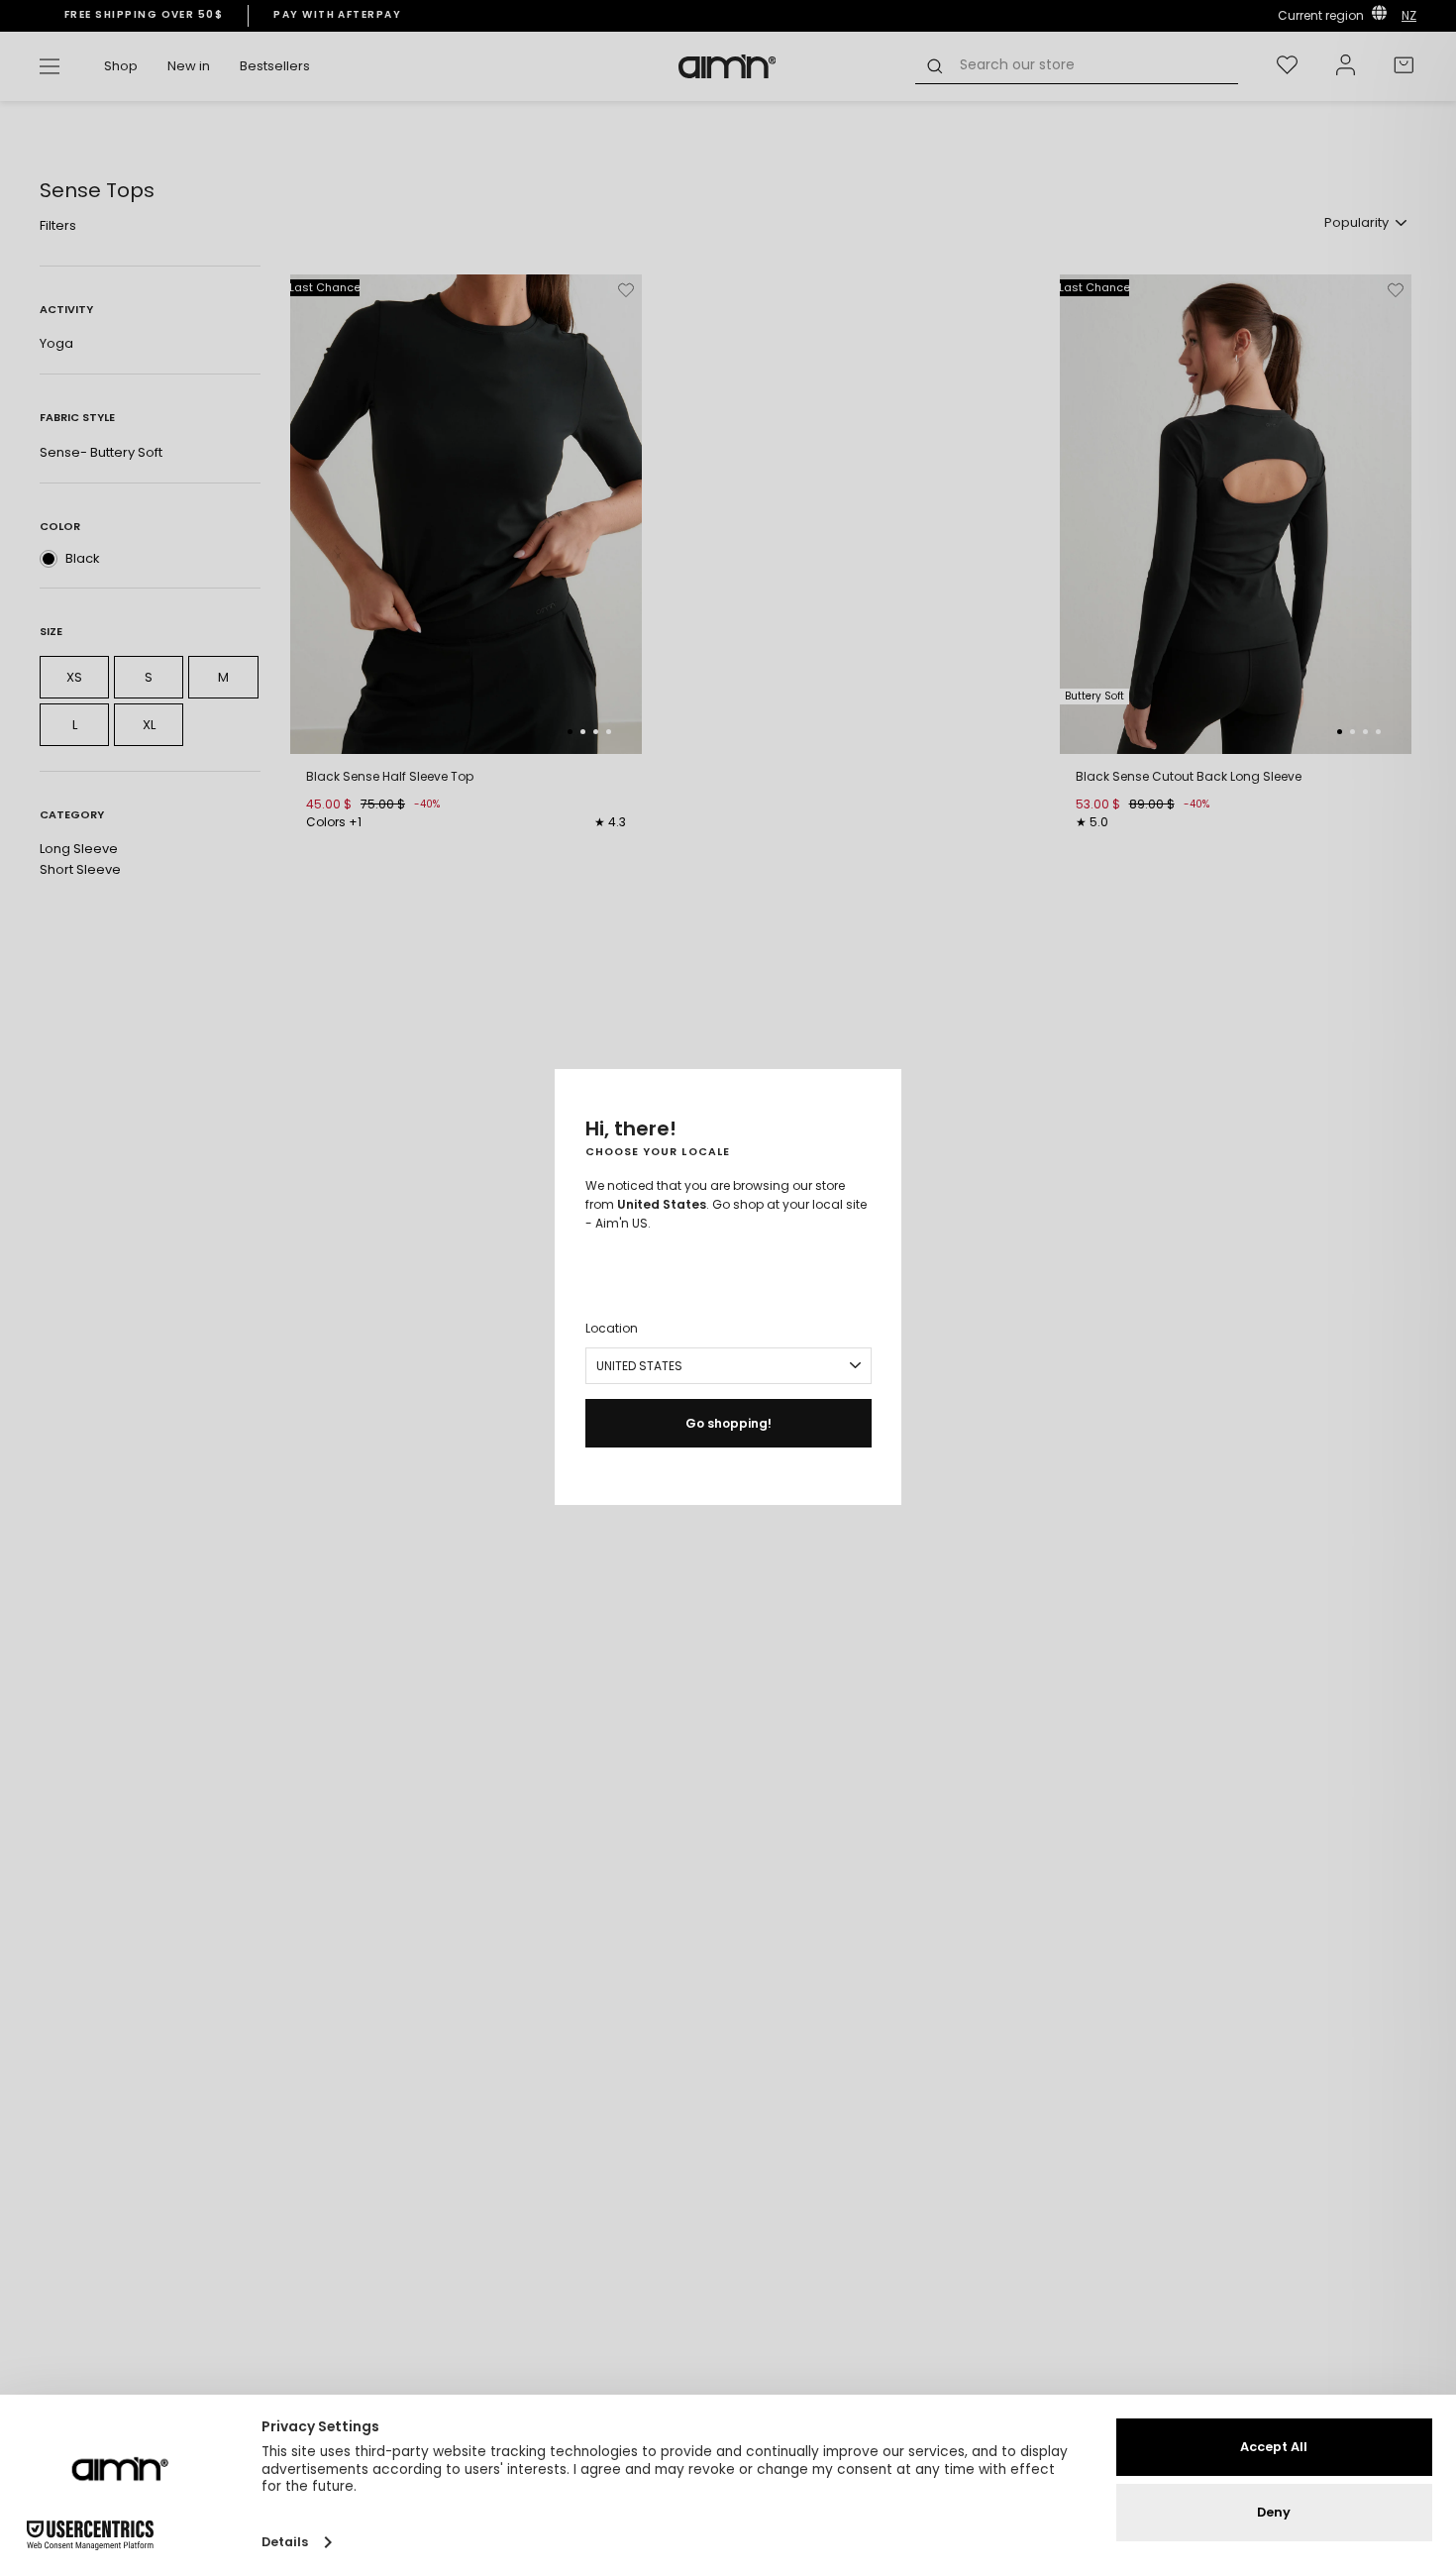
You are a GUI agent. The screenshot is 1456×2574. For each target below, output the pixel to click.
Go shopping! (728, 1423)
